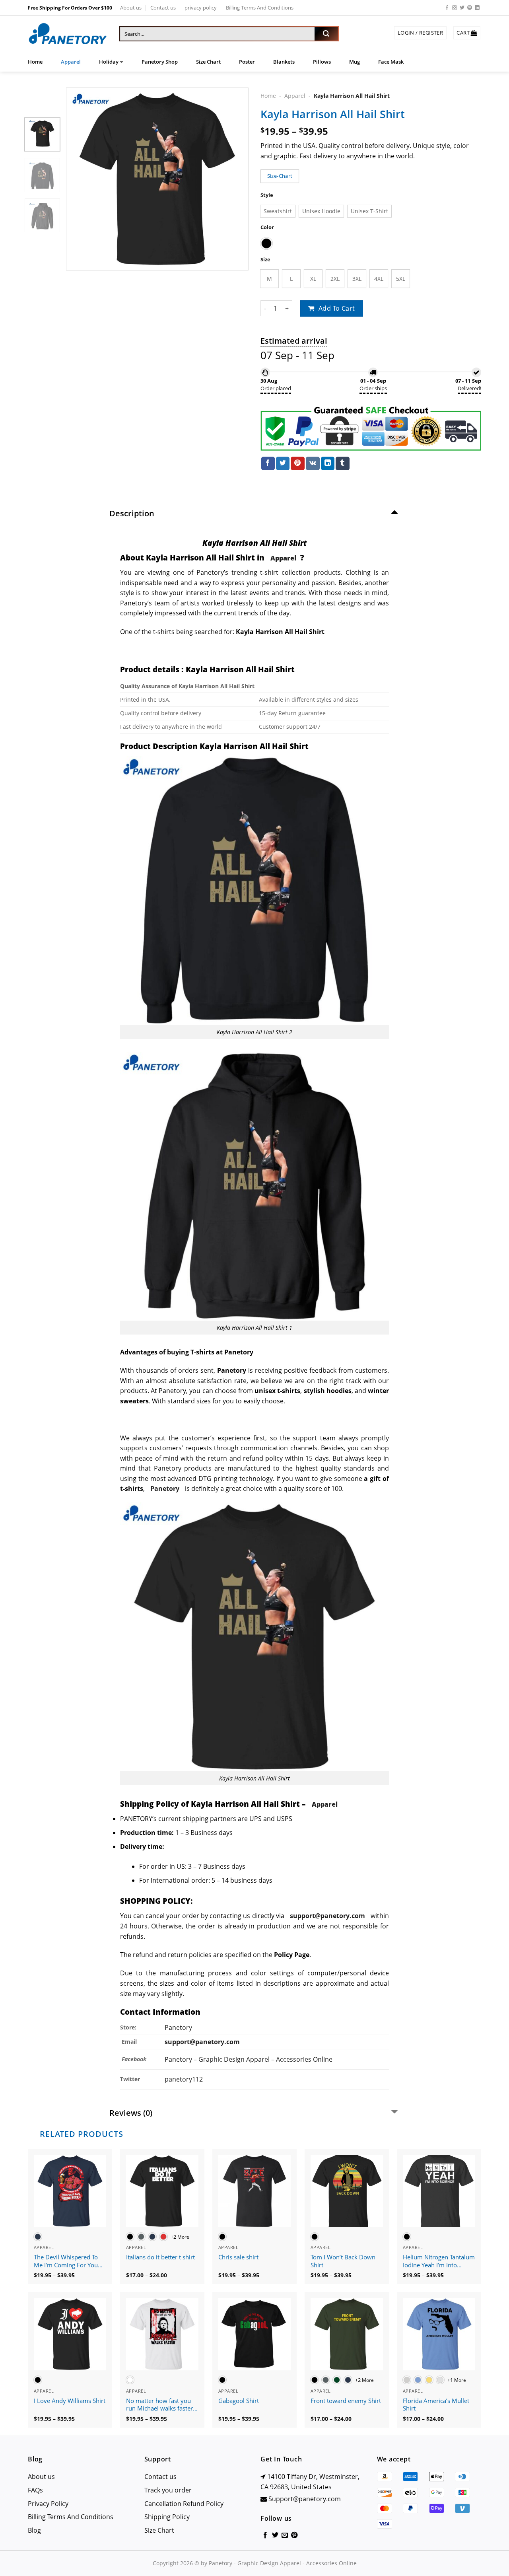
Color (267, 227)
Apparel (71, 62)
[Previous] (80, 179)
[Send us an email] (285, 2535)
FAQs (35, 2490)
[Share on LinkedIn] (328, 463)
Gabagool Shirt (239, 2401)
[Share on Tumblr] (342, 463)
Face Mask (391, 62)
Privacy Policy (48, 2504)
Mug (355, 62)
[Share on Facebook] (268, 463)
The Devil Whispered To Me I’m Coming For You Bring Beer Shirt (66, 2261)
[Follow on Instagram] (455, 8)
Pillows (322, 62)
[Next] (235, 179)
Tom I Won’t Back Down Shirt (343, 2261)
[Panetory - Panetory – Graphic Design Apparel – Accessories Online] (68, 34)
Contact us (163, 8)
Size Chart (208, 62)
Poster (247, 62)
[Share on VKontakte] (313, 463)
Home (35, 62)
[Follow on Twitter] (462, 8)
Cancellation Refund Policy (184, 2504)
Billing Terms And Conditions (260, 8)
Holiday (109, 62)
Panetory (179, 2027)
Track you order (168, 2490)
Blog (34, 2530)
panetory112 (184, 2079)
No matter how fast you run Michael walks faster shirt (159, 2405)
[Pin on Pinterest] (297, 463)
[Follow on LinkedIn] (477, 8)
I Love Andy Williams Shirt (70, 2401)
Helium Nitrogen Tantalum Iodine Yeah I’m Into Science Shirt (439, 2261)
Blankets (284, 62)
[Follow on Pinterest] (470, 8)
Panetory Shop (160, 62)
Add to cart (337, 308)
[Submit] (326, 34)
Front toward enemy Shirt (346, 2401)
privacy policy (201, 8)
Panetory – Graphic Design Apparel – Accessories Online (249, 2059)
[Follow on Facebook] (447, 8)
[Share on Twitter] (283, 463)
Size (265, 260)
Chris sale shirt (238, 2257)
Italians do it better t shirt (160, 2257)
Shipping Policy (167, 2517)
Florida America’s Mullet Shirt (436, 2405)
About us (131, 8)
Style (267, 195)
